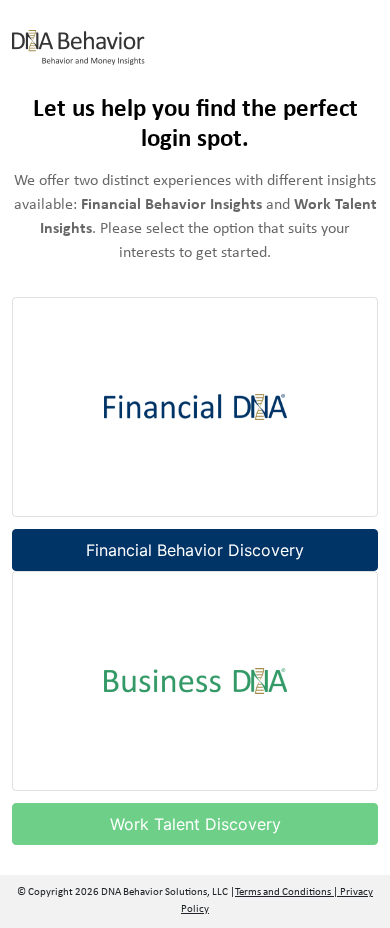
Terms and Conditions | (286, 892)
